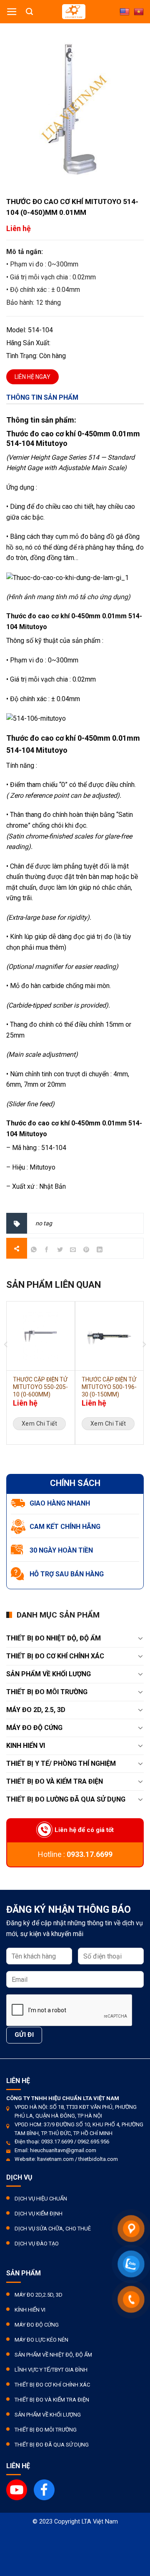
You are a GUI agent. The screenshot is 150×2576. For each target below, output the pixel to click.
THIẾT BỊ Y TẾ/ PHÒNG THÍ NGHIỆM (61, 1763)
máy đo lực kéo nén (41, 2340)
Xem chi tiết (39, 1424)
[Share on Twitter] (60, 1251)
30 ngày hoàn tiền (61, 1550)
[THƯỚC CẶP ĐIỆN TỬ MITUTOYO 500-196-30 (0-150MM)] (109, 1336)
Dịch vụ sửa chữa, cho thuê (53, 2229)
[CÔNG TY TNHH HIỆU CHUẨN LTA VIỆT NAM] (74, 12)
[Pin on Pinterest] (86, 1251)
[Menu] (12, 12)
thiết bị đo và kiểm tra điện (55, 1781)
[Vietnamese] (139, 12)
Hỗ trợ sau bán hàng (67, 1574)
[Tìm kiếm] (29, 12)
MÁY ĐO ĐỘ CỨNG (34, 1728)
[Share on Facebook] (47, 1251)
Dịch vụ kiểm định (39, 2214)
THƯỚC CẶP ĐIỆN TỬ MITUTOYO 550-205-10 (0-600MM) (40, 1387)
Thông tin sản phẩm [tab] (42, 397)
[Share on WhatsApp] (34, 1251)
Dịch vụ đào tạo (37, 2244)
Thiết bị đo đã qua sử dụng (52, 2445)
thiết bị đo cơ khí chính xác (55, 1656)
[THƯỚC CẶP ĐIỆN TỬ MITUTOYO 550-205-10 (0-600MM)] (41, 1336)
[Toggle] (140, 1638)
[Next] (144, 1315)
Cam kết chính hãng (65, 1527)
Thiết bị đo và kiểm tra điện (52, 2400)
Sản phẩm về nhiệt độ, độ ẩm (53, 2355)
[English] (125, 12)
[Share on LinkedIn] (99, 1251)
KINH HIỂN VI (26, 1746)
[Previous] (6, 1315)
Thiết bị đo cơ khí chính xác (52, 2385)
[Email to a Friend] (73, 1251)
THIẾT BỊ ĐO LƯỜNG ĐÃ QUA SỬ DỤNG (66, 1799)
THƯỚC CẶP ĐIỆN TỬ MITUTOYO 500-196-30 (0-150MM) (109, 1387)
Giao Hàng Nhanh (60, 1503)
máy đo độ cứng (37, 2325)
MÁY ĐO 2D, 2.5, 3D (36, 1710)
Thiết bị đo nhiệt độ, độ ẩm (54, 1638)
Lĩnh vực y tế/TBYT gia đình (51, 2370)
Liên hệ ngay (32, 377)
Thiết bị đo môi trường (47, 1692)
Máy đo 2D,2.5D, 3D (39, 2295)
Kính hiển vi (30, 2310)
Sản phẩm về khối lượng (49, 1674)
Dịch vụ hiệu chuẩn (41, 2199)
